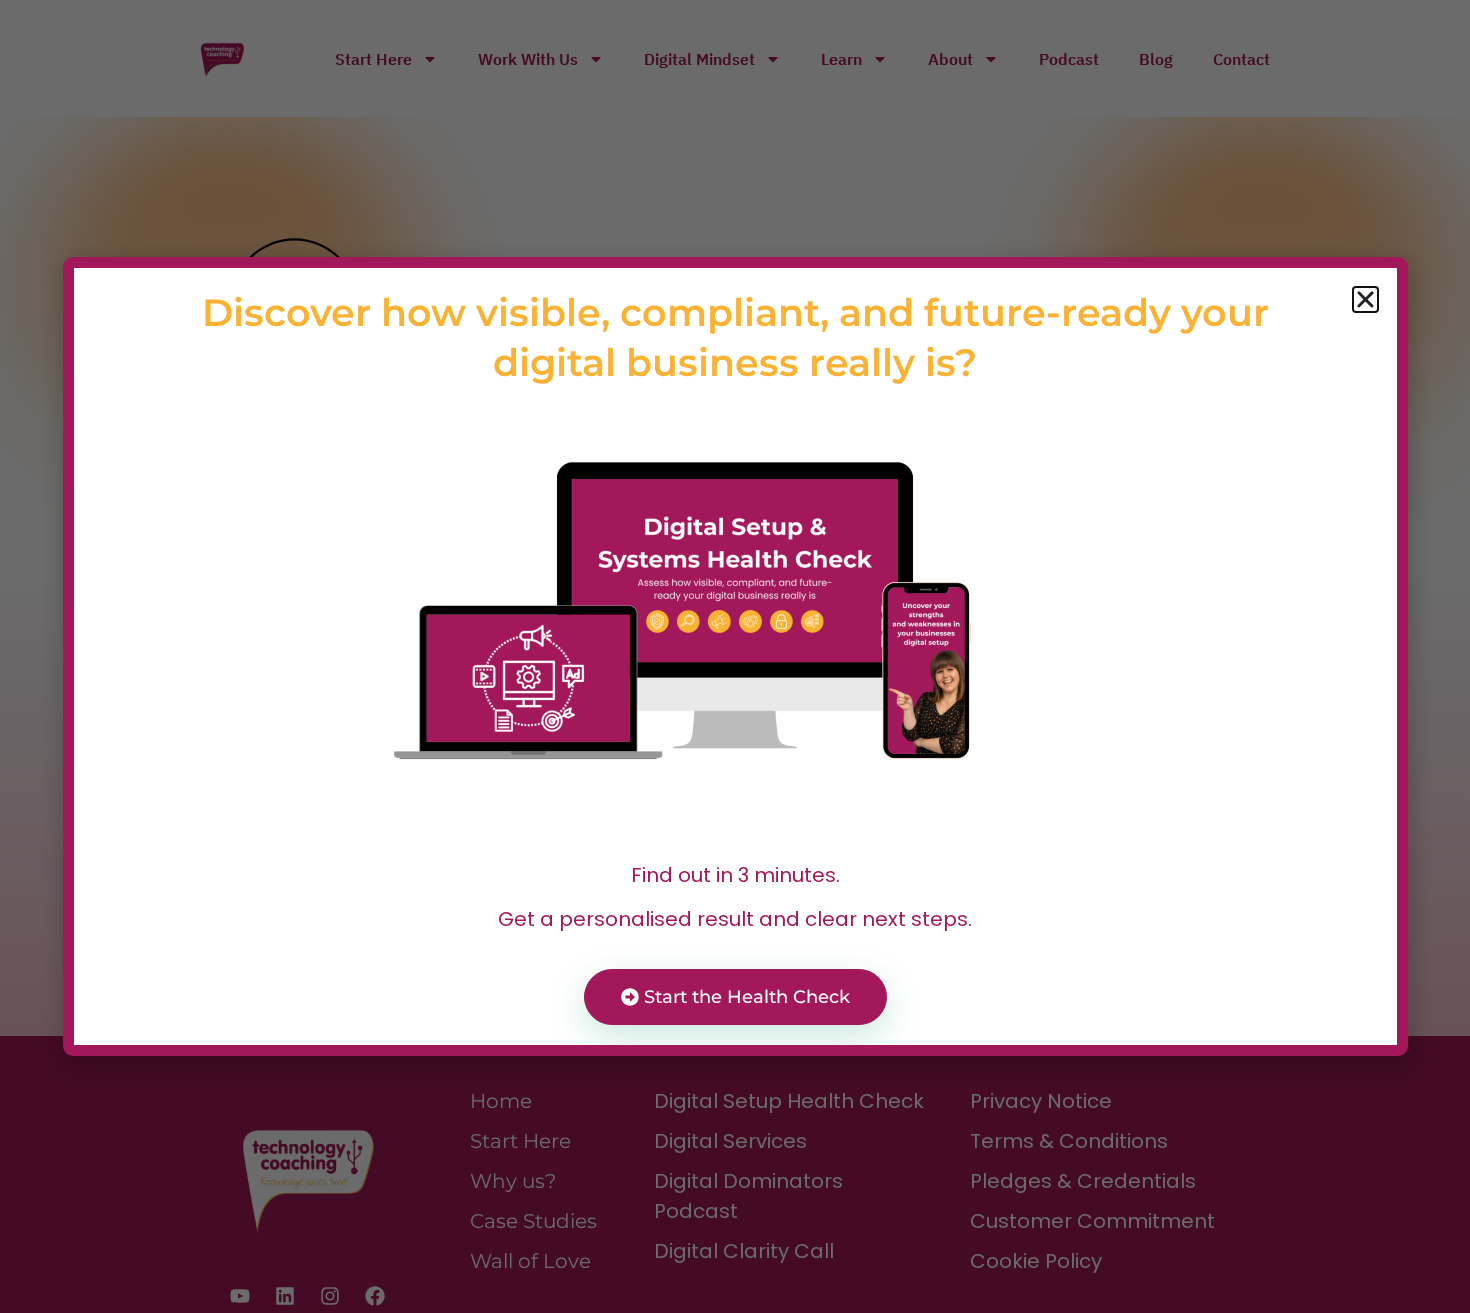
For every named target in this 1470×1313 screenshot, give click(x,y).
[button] (1365, 299)
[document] (735, 656)
